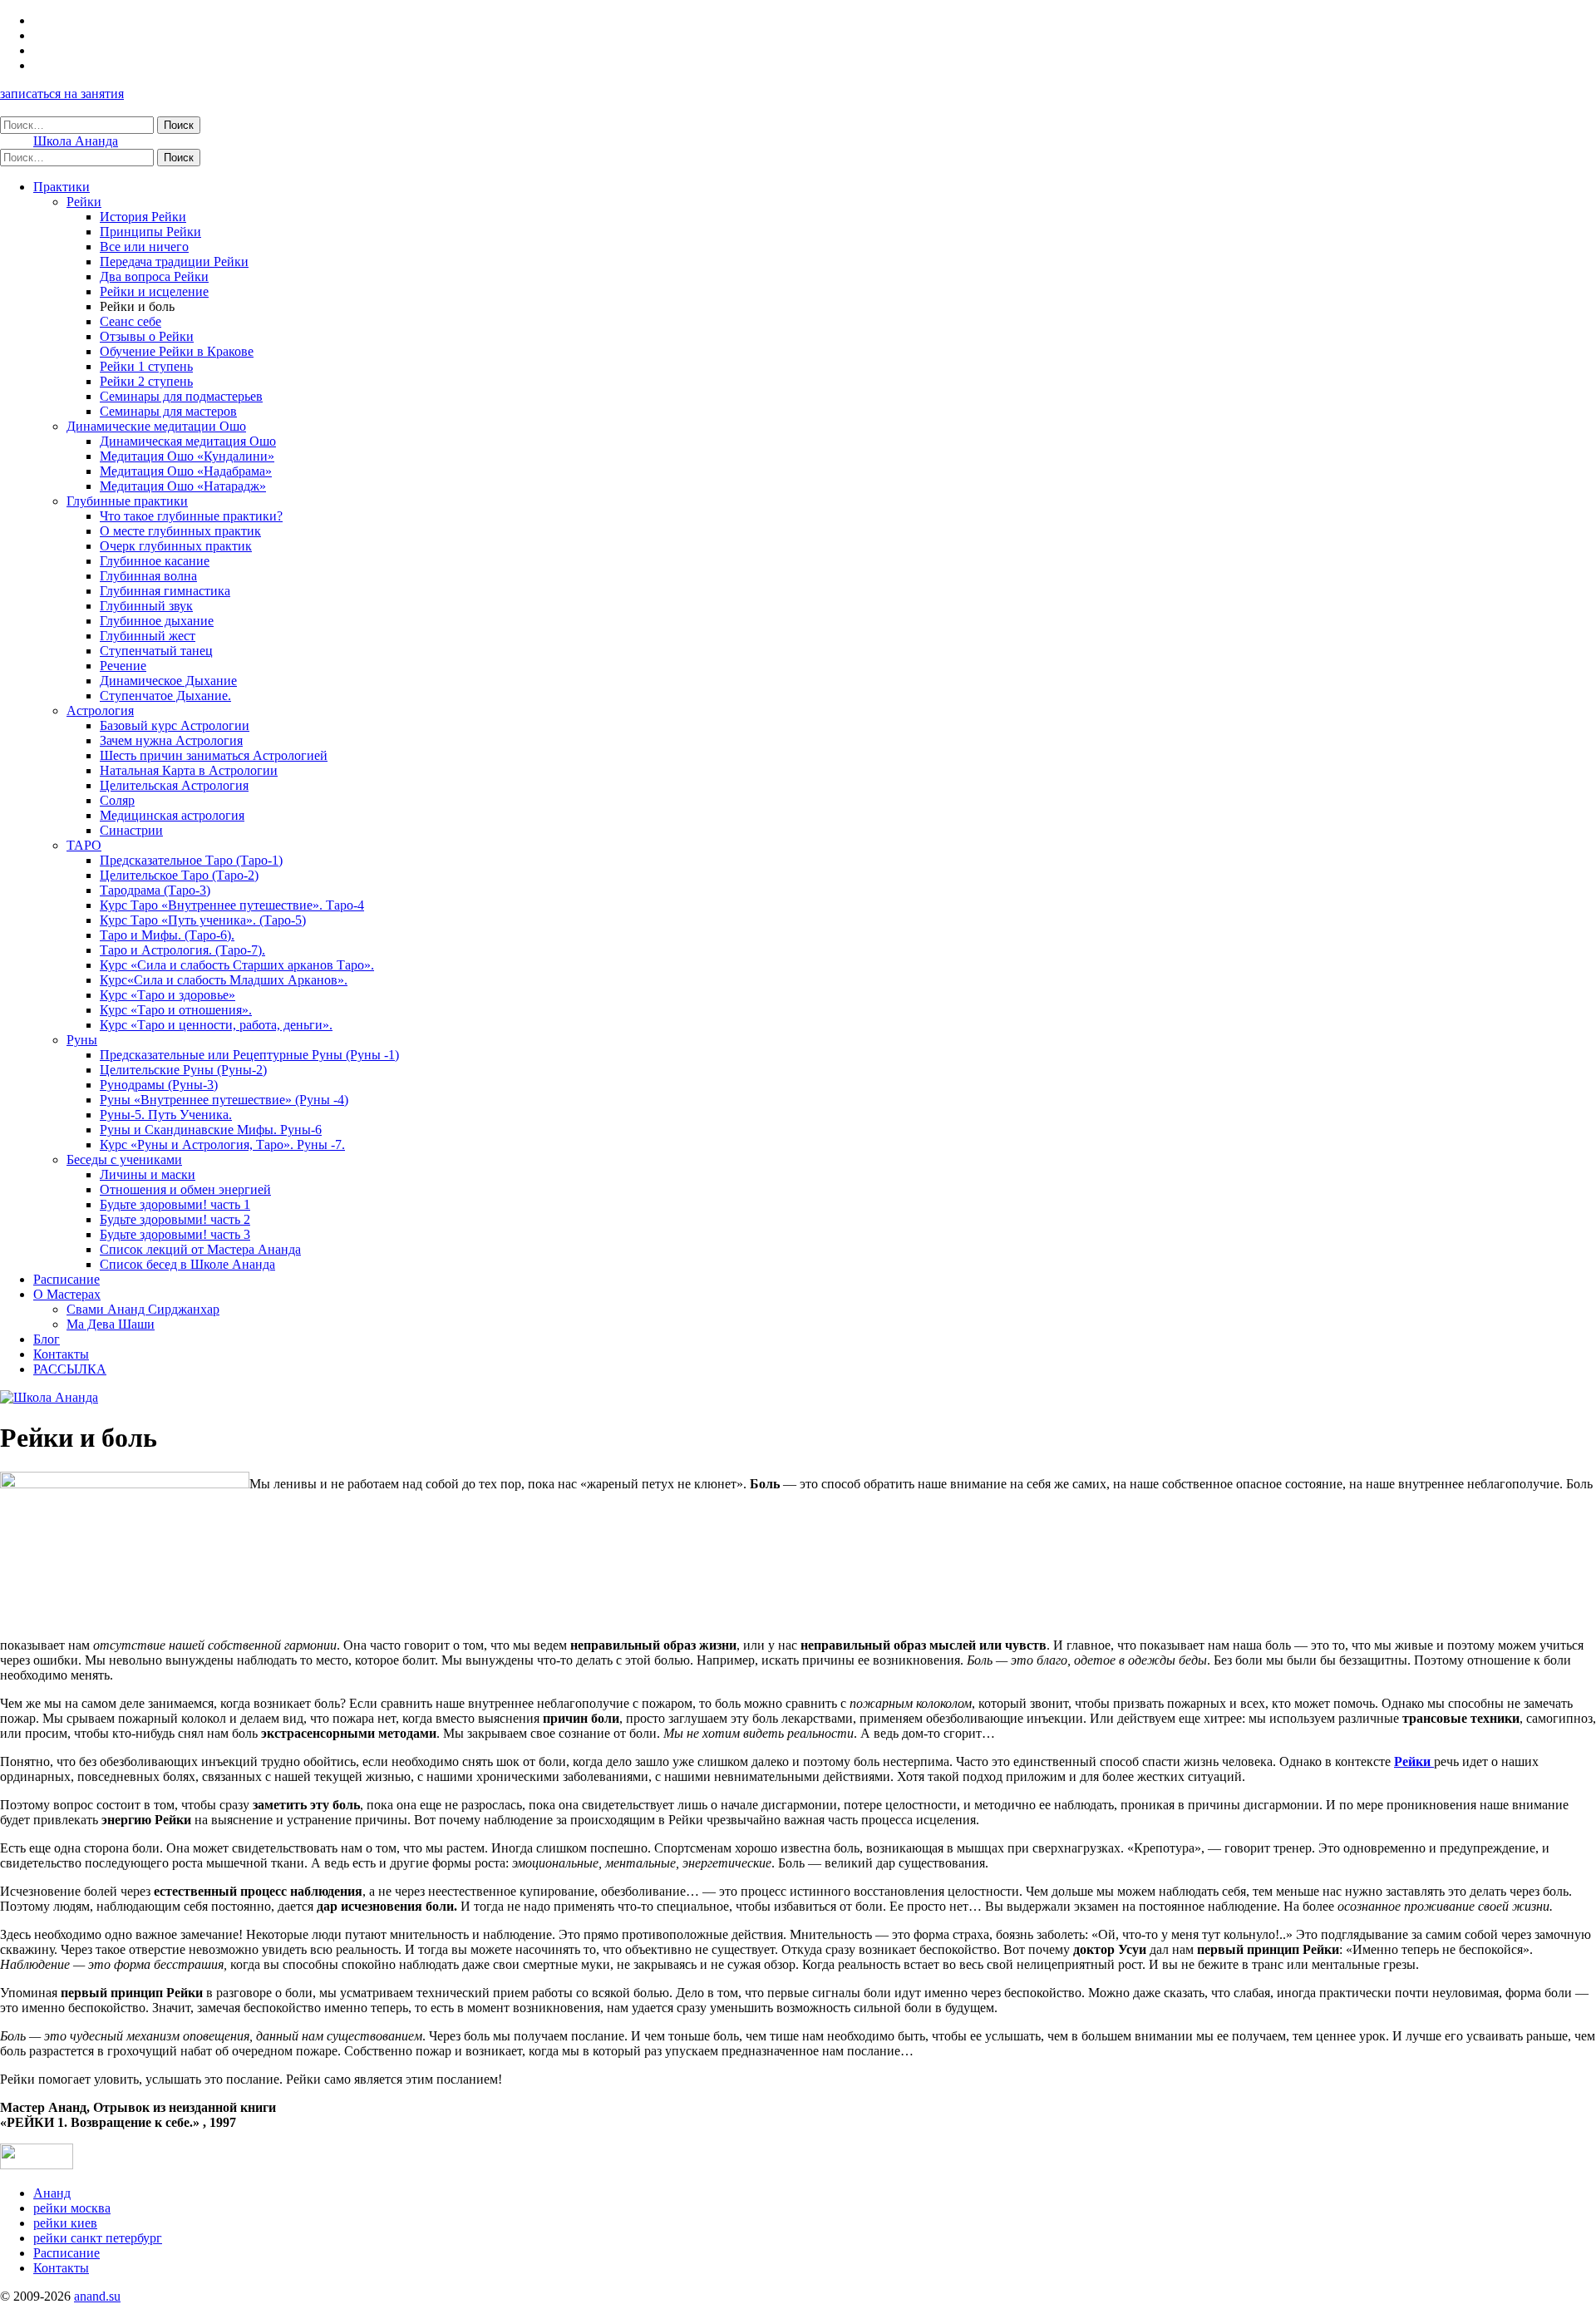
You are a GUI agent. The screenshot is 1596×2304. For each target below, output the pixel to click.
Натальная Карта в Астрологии (189, 770)
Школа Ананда (76, 141)
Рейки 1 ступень (146, 366)
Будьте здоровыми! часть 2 (175, 1219)
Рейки (84, 202)
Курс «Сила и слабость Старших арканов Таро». (237, 965)
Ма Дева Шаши (111, 1324)
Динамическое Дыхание (168, 681)
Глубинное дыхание (157, 621)
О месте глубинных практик (180, 531)
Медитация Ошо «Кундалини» (187, 456)
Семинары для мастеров (168, 411)
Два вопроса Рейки (154, 276)
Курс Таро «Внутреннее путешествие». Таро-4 (232, 905)
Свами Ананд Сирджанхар (143, 1309)
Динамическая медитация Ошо (188, 441)
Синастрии (131, 830)
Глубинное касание (155, 561)
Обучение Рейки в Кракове (177, 351)
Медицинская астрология (172, 815)
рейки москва (72, 2208)
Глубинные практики (127, 501)
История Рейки (143, 217)
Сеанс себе (131, 321)
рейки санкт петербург (98, 2238)
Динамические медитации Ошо (156, 426)
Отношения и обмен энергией (185, 1189)
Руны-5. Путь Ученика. (166, 1115)
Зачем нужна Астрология (171, 740)
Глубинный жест (148, 636)
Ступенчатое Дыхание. (165, 696)
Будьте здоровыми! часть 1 (175, 1204)
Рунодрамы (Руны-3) (159, 1085)
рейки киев (65, 2223)
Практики (62, 187)
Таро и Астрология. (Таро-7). (182, 950)
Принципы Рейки (150, 232)
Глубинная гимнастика (165, 591)
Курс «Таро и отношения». (176, 1010)
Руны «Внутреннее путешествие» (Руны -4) (224, 1100)
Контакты (61, 1354)
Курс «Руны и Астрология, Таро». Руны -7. (222, 1145)
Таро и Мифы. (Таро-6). (167, 935)
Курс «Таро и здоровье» (167, 995)
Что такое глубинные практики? (191, 516)
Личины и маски (148, 1174)
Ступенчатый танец (156, 651)
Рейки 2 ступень (146, 381)
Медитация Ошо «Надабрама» (186, 471)
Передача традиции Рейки (174, 261)
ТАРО (84, 845)
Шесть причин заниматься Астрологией (214, 755)
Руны (82, 1040)
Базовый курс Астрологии (175, 725)
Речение (123, 666)
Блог (47, 1339)
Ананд (52, 2193)
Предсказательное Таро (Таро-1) (191, 860)
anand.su (97, 2296)
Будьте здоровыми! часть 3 (175, 1234)
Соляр (117, 800)
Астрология (100, 710)
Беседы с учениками (124, 1159)
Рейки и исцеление (154, 291)
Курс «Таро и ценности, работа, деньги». (216, 1025)
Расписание (66, 1279)
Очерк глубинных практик (176, 546)
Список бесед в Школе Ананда (187, 1264)
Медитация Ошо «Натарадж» (183, 486)
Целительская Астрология (174, 785)
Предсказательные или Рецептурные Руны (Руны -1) (249, 1055)
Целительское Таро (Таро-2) (179, 875)
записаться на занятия (62, 94)
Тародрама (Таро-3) (155, 890)
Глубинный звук (146, 606)
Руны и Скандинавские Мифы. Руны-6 (211, 1130)
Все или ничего (144, 247)
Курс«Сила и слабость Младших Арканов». (224, 980)
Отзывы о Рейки (147, 336)
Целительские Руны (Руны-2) (183, 1070)
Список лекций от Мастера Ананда (200, 1249)
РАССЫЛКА (70, 1369)
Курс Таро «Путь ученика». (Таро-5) (203, 920)
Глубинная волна (148, 576)
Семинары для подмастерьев (181, 396)
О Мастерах (67, 1294)
